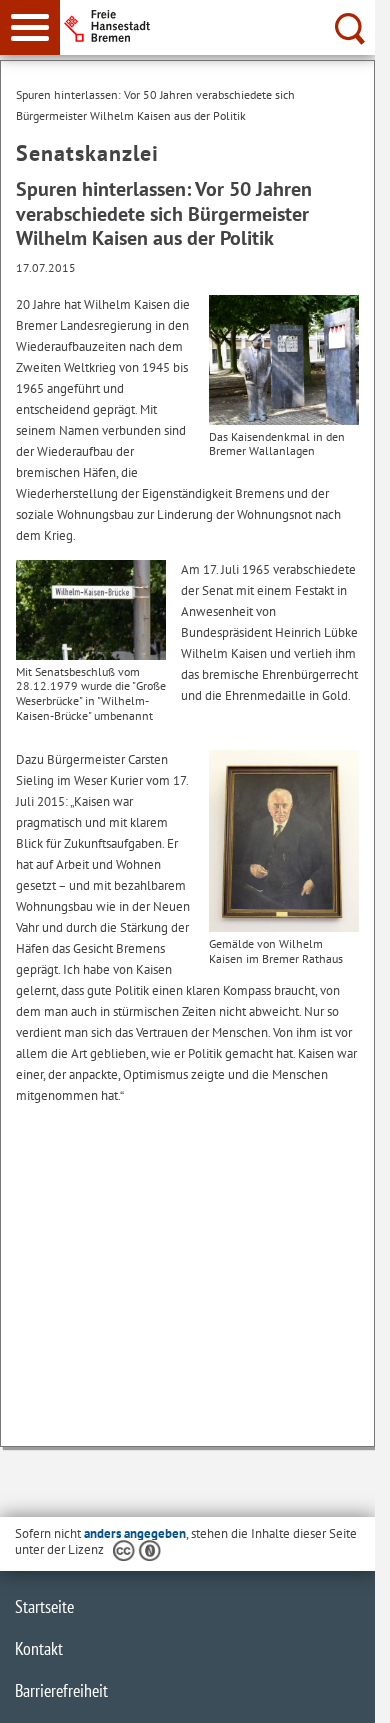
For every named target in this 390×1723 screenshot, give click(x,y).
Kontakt (39, 1648)
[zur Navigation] (30, 27)
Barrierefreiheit (61, 1690)
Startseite (44, 1606)
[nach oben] (344, 1692)
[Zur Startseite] (223, 26)
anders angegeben (135, 1533)
